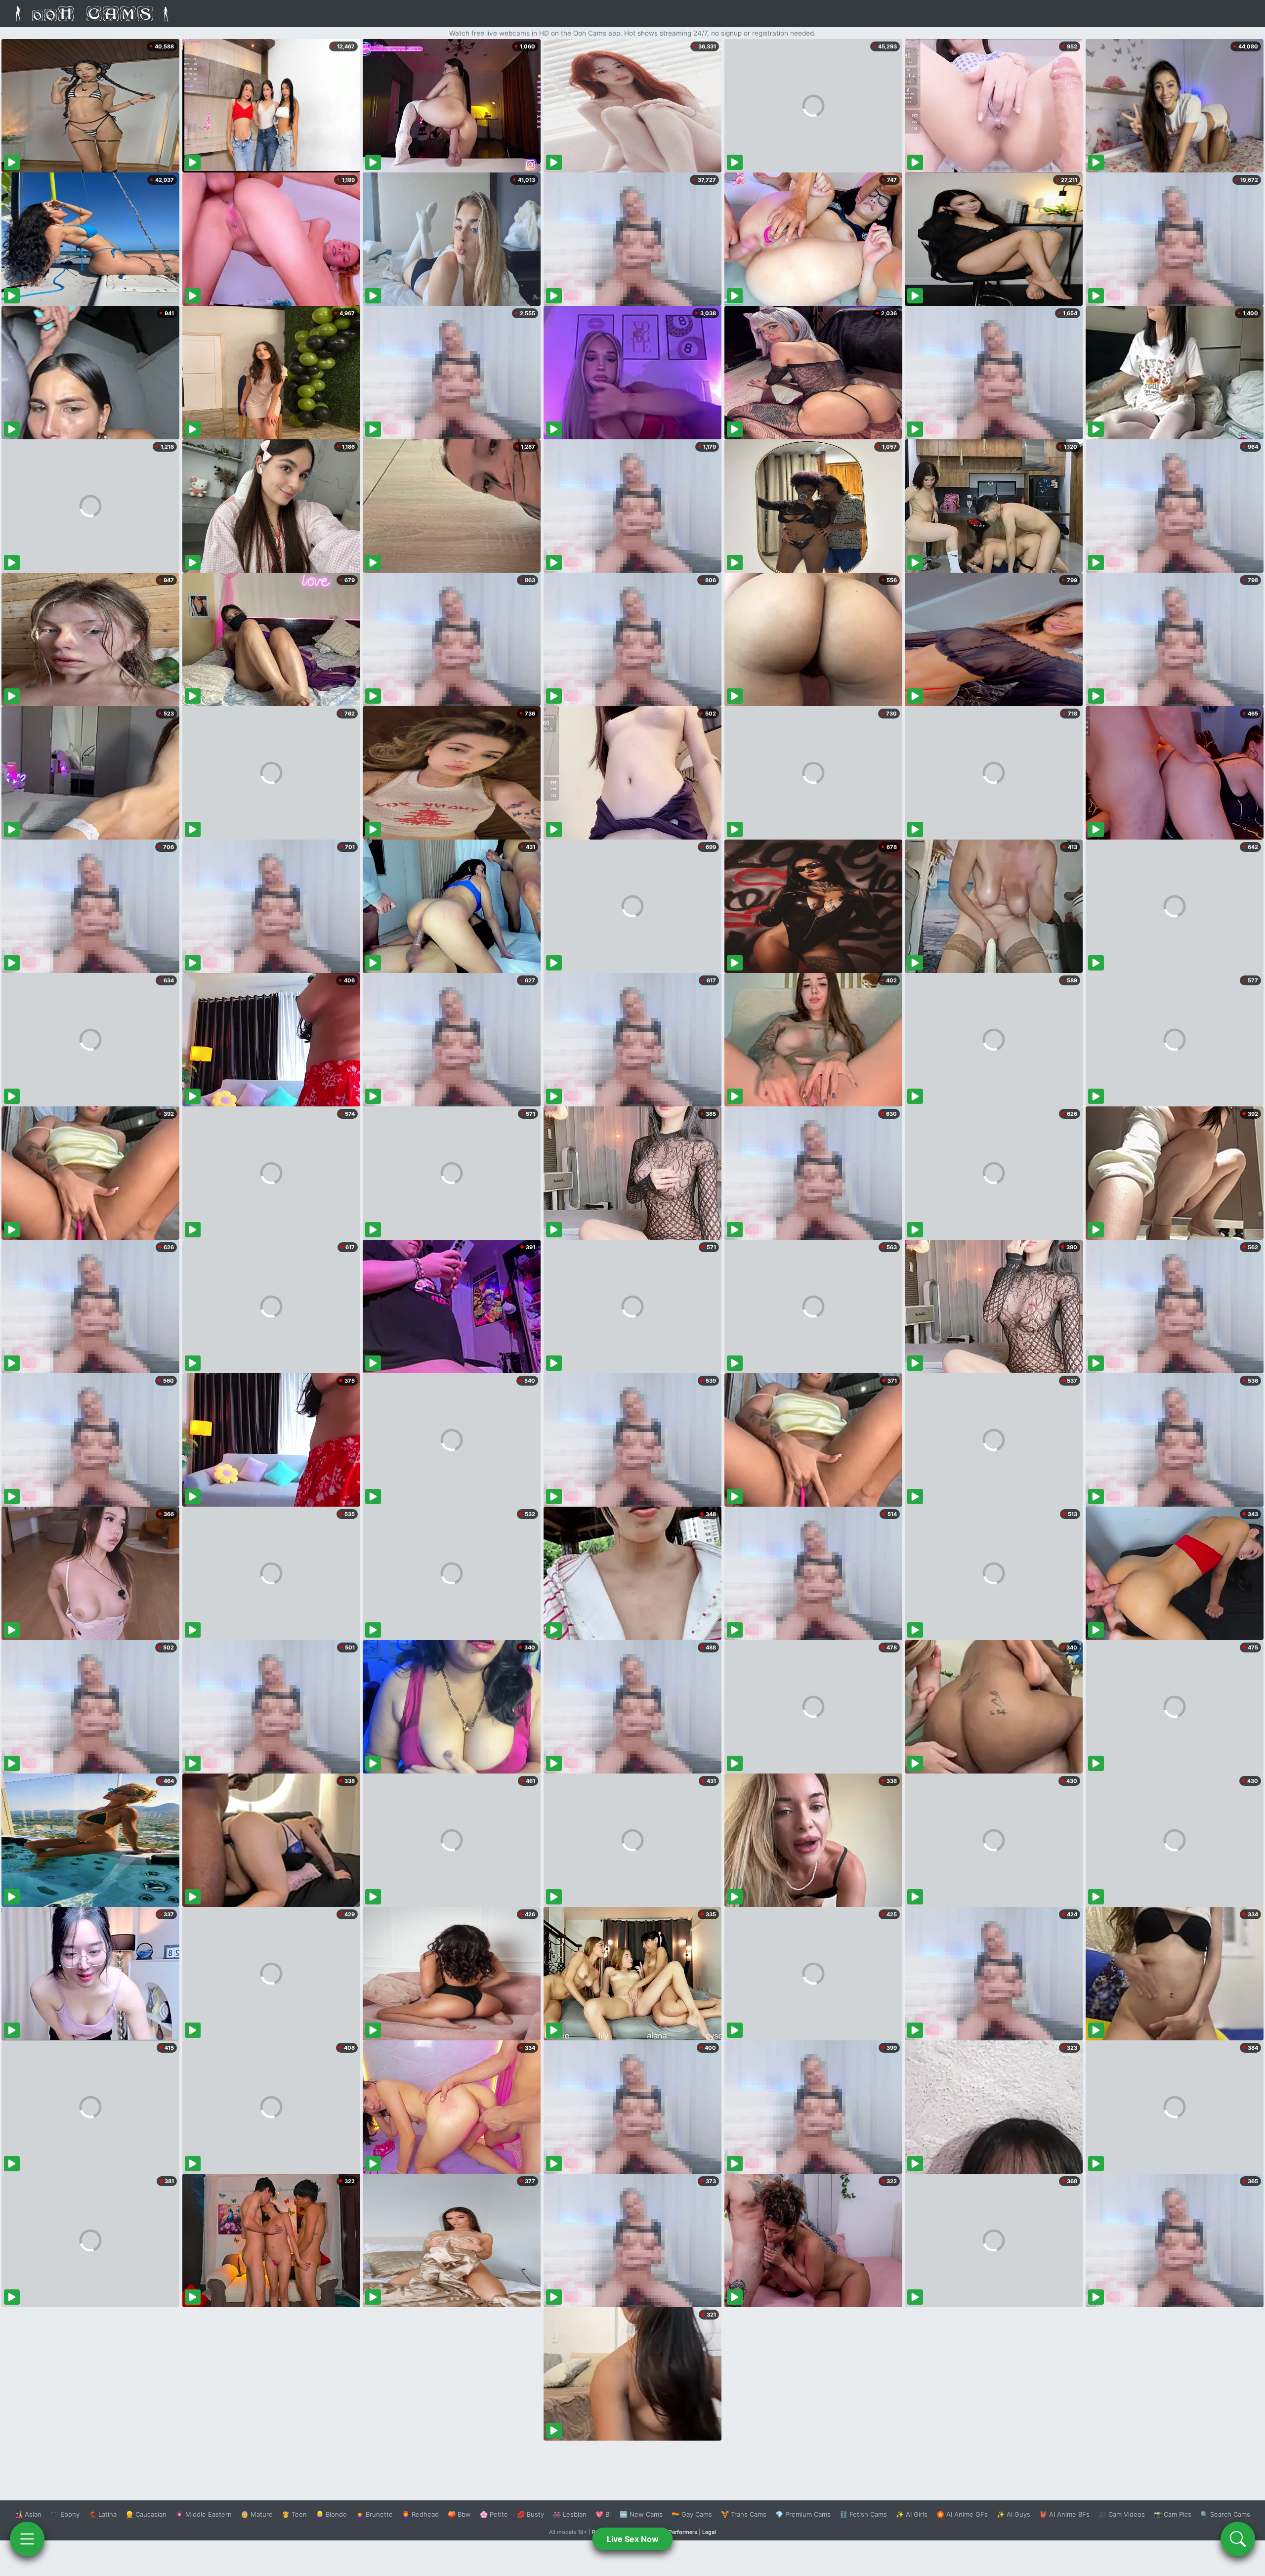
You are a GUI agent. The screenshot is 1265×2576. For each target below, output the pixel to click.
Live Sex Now (633, 2539)
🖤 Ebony (65, 2514)
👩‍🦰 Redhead (420, 2514)
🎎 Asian (28, 2514)
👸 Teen (294, 2514)
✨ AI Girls (912, 2514)
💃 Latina (103, 2514)
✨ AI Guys (1013, 2514)
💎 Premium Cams (803, 2514)
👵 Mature (257, 2514)
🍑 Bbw (459, 2514)
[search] (1238, 2539)
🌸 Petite (494, 2514)
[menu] (27, 2539)
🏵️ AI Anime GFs (962, 2514)
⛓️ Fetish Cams (863, 2514)
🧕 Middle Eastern (204, 2514)
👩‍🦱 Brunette (374, 2514)
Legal (709, 2532)
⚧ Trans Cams (744, 2514)
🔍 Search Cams (1225, 2514)
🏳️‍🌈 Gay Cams (692, 2514)
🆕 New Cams (641, 2514)
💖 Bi (603, 2514)
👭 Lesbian (570, 2514)
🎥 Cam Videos (1122, 2514)
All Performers (679, 2532)
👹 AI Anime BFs (1064, 2514)
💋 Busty (530, 2514)
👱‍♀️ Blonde (331, 2514)
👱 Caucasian (146, 2514)
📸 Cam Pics (1173, 2514)
